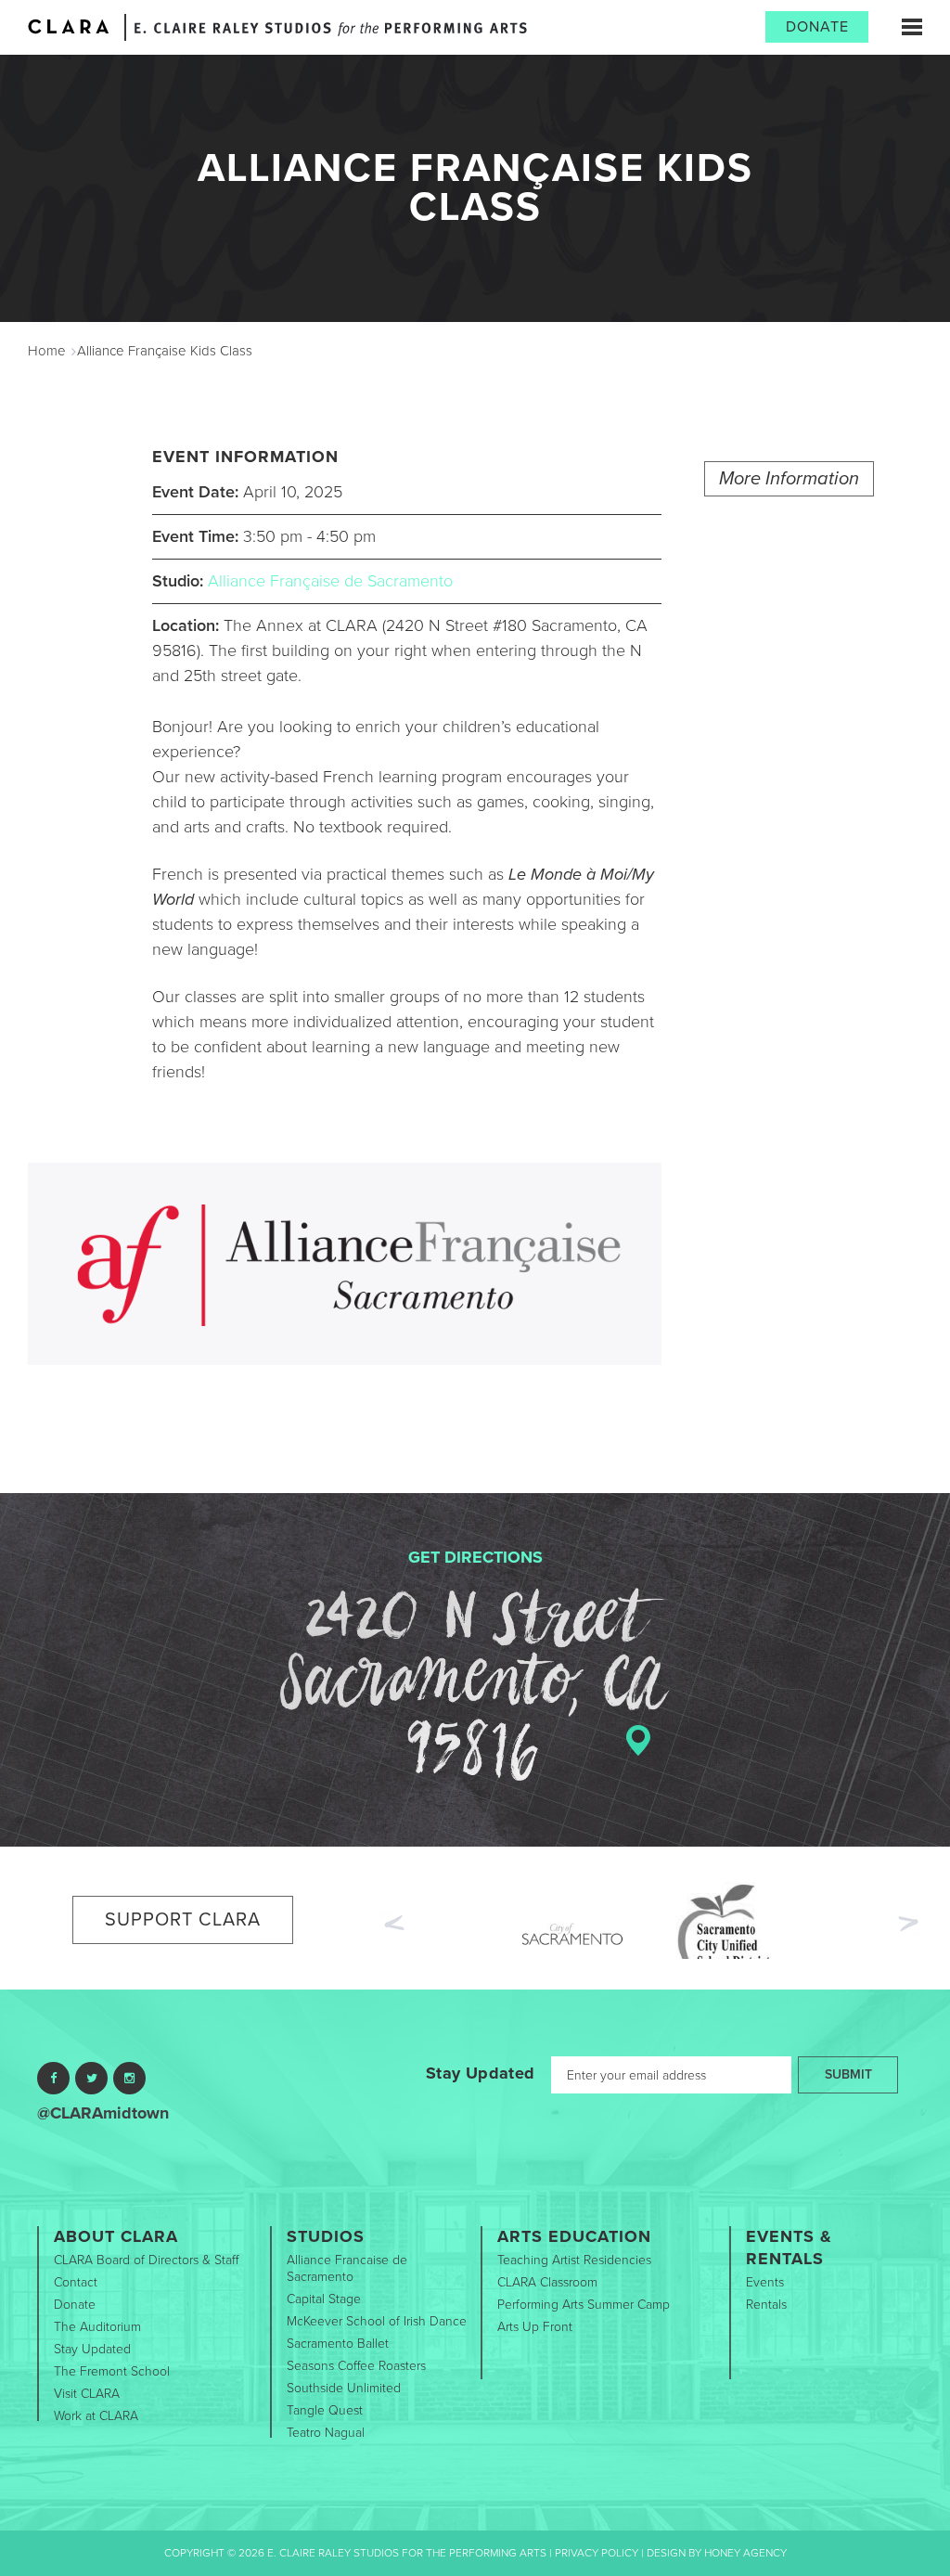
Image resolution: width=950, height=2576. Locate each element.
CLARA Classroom (547, 2282)
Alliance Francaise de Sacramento (347, 2268)
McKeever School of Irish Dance (377, 2321)
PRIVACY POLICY (597, 2553)
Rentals (766, 2305)
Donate (817, 27)
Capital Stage (324, 2299)
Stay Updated (480, 2073)
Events (765, 2282)
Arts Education (574, 2236)
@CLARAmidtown (103, 2113)
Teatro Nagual (326, 2433)
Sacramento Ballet (338, 2344)
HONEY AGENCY (745, 2553)
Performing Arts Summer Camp (584, 2305)
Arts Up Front (535, 2327)
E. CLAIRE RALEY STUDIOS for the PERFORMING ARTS (331, 29)
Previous (392, 1921)
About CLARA (116, 2236)
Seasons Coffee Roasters (356, 2366)
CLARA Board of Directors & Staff (146, 2260)
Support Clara (183, 1920)
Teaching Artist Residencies (574, 2260)
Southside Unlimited (344, 2388)
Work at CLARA (96, 2416)
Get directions (475, 1557)
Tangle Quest (325, 2410)
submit (848, 2074)
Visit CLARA (87, 2394)
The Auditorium (97, 2327)
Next (910, 1926)
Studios (326, 2236)
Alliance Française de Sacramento (330, 581)
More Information (789, 479)
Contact (76, 2282)
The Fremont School (112, 2371)
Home (47, 351)
